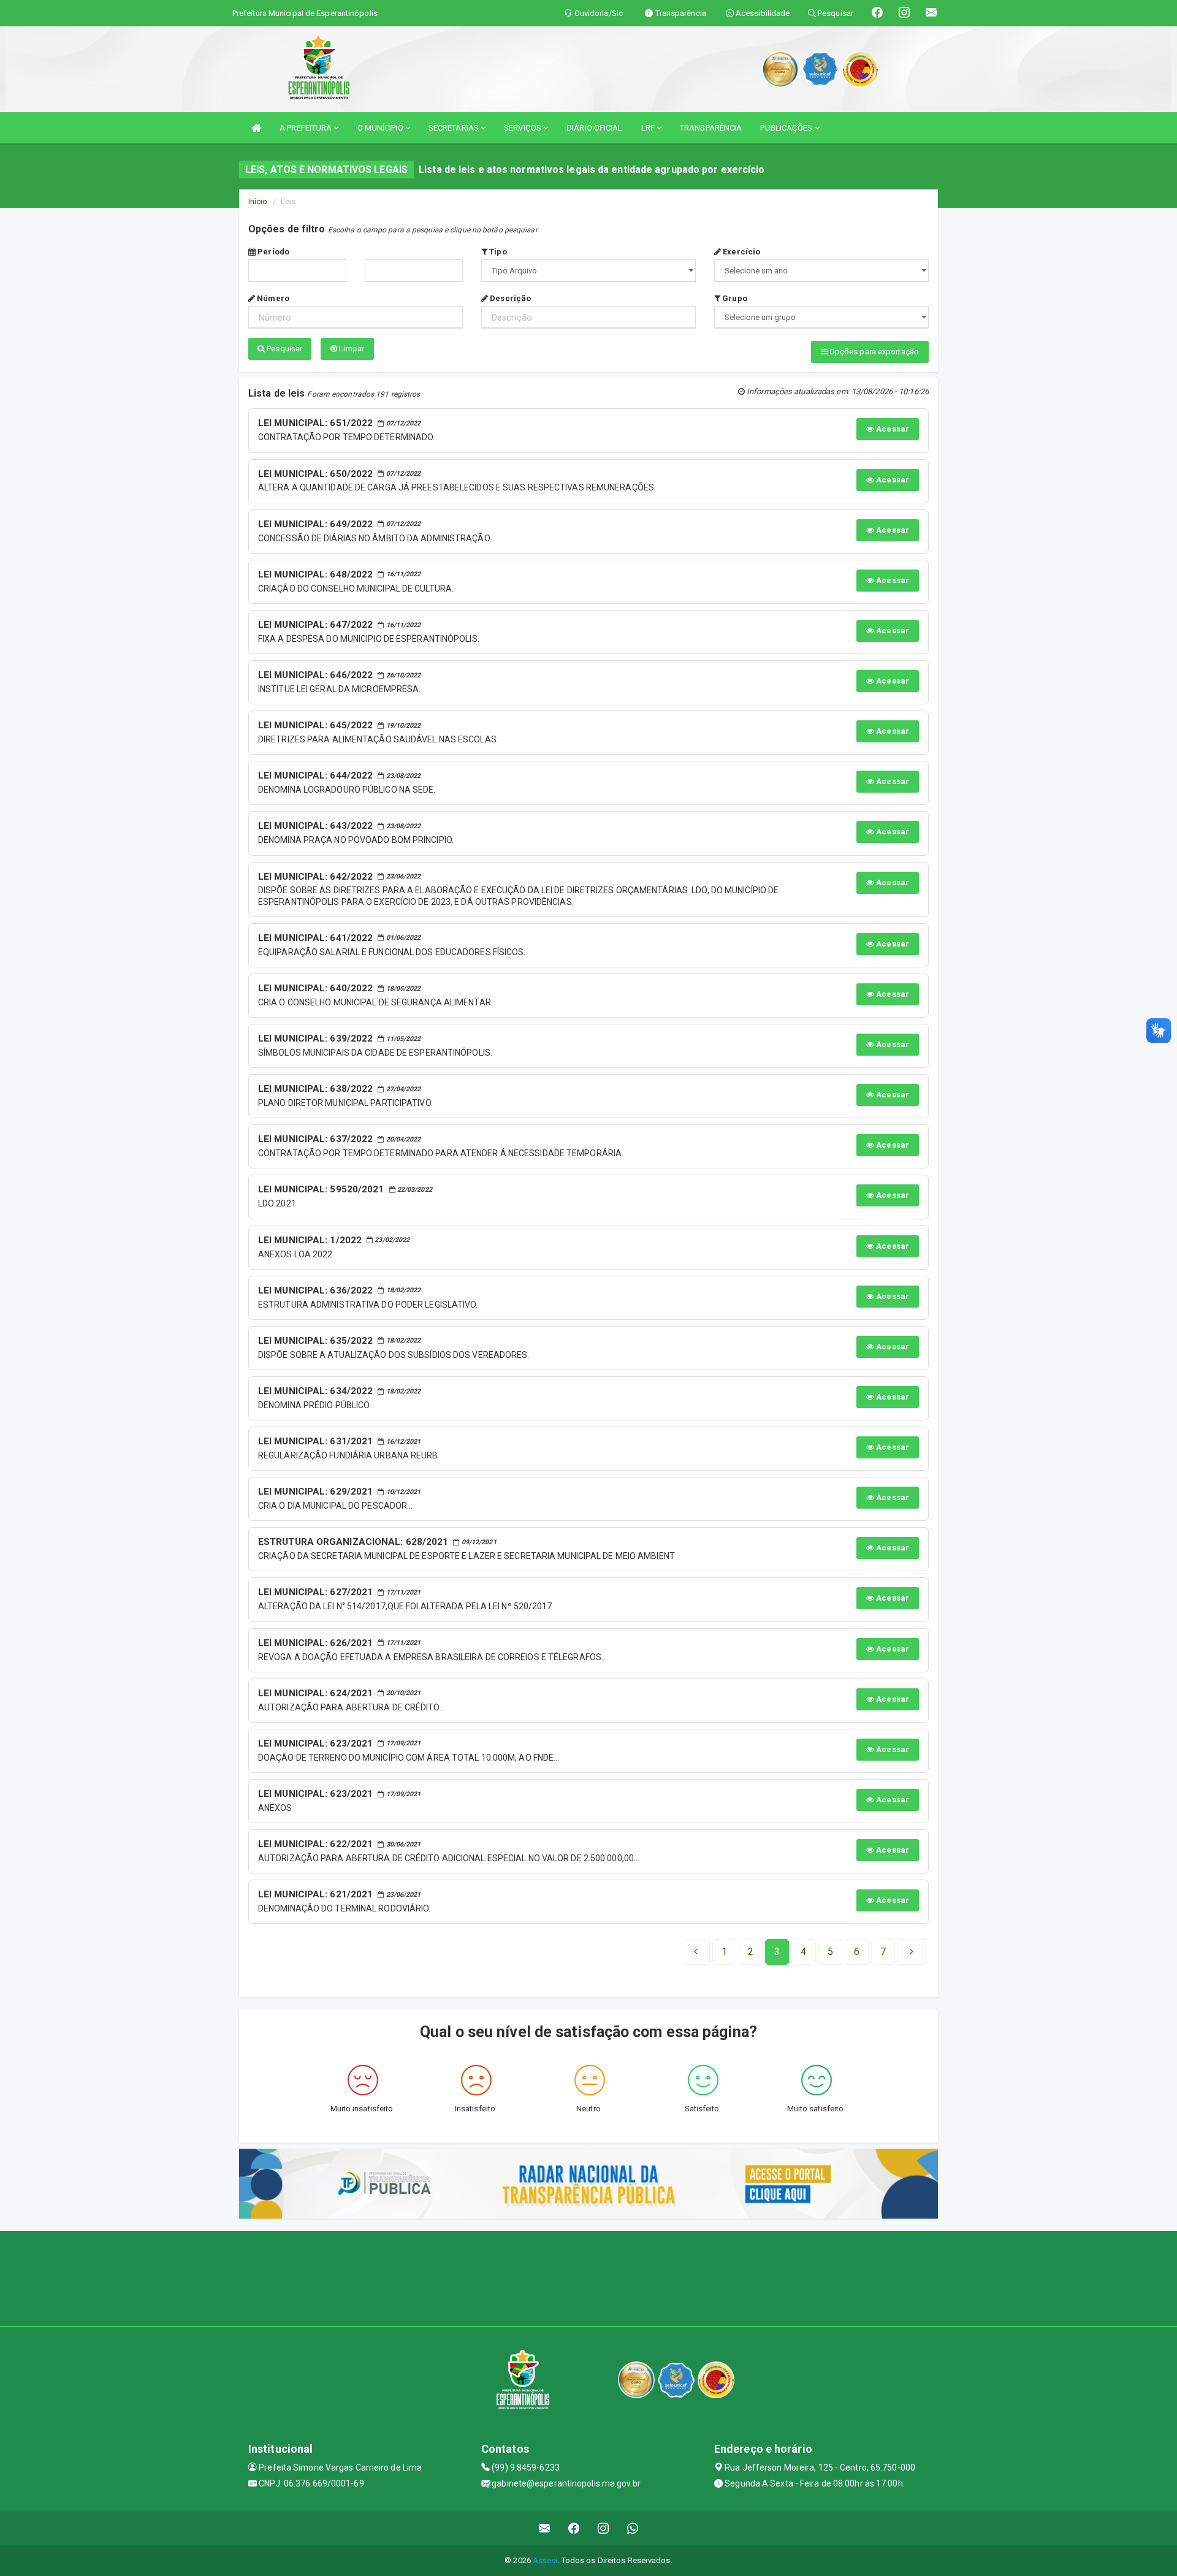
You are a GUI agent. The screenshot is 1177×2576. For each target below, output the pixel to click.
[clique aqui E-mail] (545, 2528)
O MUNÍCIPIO (381, 128)
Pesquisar (284, 349)
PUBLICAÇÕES (787, 128)
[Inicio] (256, 128)
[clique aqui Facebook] (574, 2528)
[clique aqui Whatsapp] (633, 2528)
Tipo (497, 252)
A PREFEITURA (307, 128)
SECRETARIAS (455, 128)
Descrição (509, 298)
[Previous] (696, 1952)
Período (272, 252)
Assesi (545, 2560)
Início (258, 201)
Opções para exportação (873, 352)
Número (272, 298)
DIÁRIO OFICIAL (594, 128)
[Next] (912, 1952)
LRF (649, 128)
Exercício (741, 252)
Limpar (351, 349)
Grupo (734, 298)
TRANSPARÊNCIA (711, 128)
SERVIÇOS (524, 128)
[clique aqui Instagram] (604, 2528)
